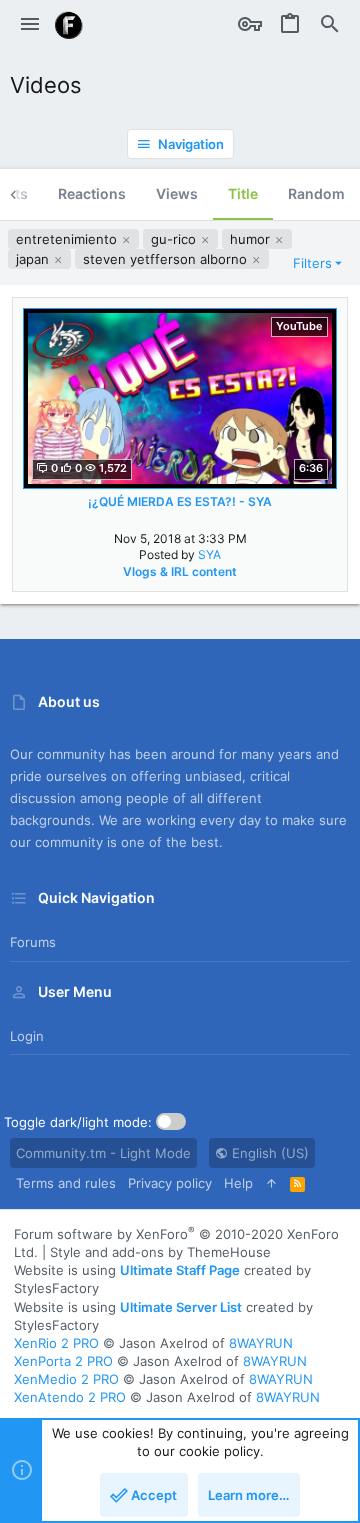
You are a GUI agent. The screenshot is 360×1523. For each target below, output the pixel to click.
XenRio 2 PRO (56, 1343)
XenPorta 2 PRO (63, 1361)
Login (27, 1036)
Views (177, 193)
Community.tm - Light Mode (103, 1153)
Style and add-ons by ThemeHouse (160, 1252)
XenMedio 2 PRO (66, 1379)
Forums (33, 942)
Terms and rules (66, 1183)
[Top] (271, 1183)
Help (238, 1183)
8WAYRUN (261, 1343)
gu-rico (175, 239)
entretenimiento (68, 239)
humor (252, 239)
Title (243, 193)
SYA (209, 554)
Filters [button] (312, 263)
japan (34, 259)
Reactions (92, 193)
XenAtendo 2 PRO (70, 1397)
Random (316, 193)
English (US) (268, 1153)
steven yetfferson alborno (167, 259)
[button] (30, 25)
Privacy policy (170, 1183)
